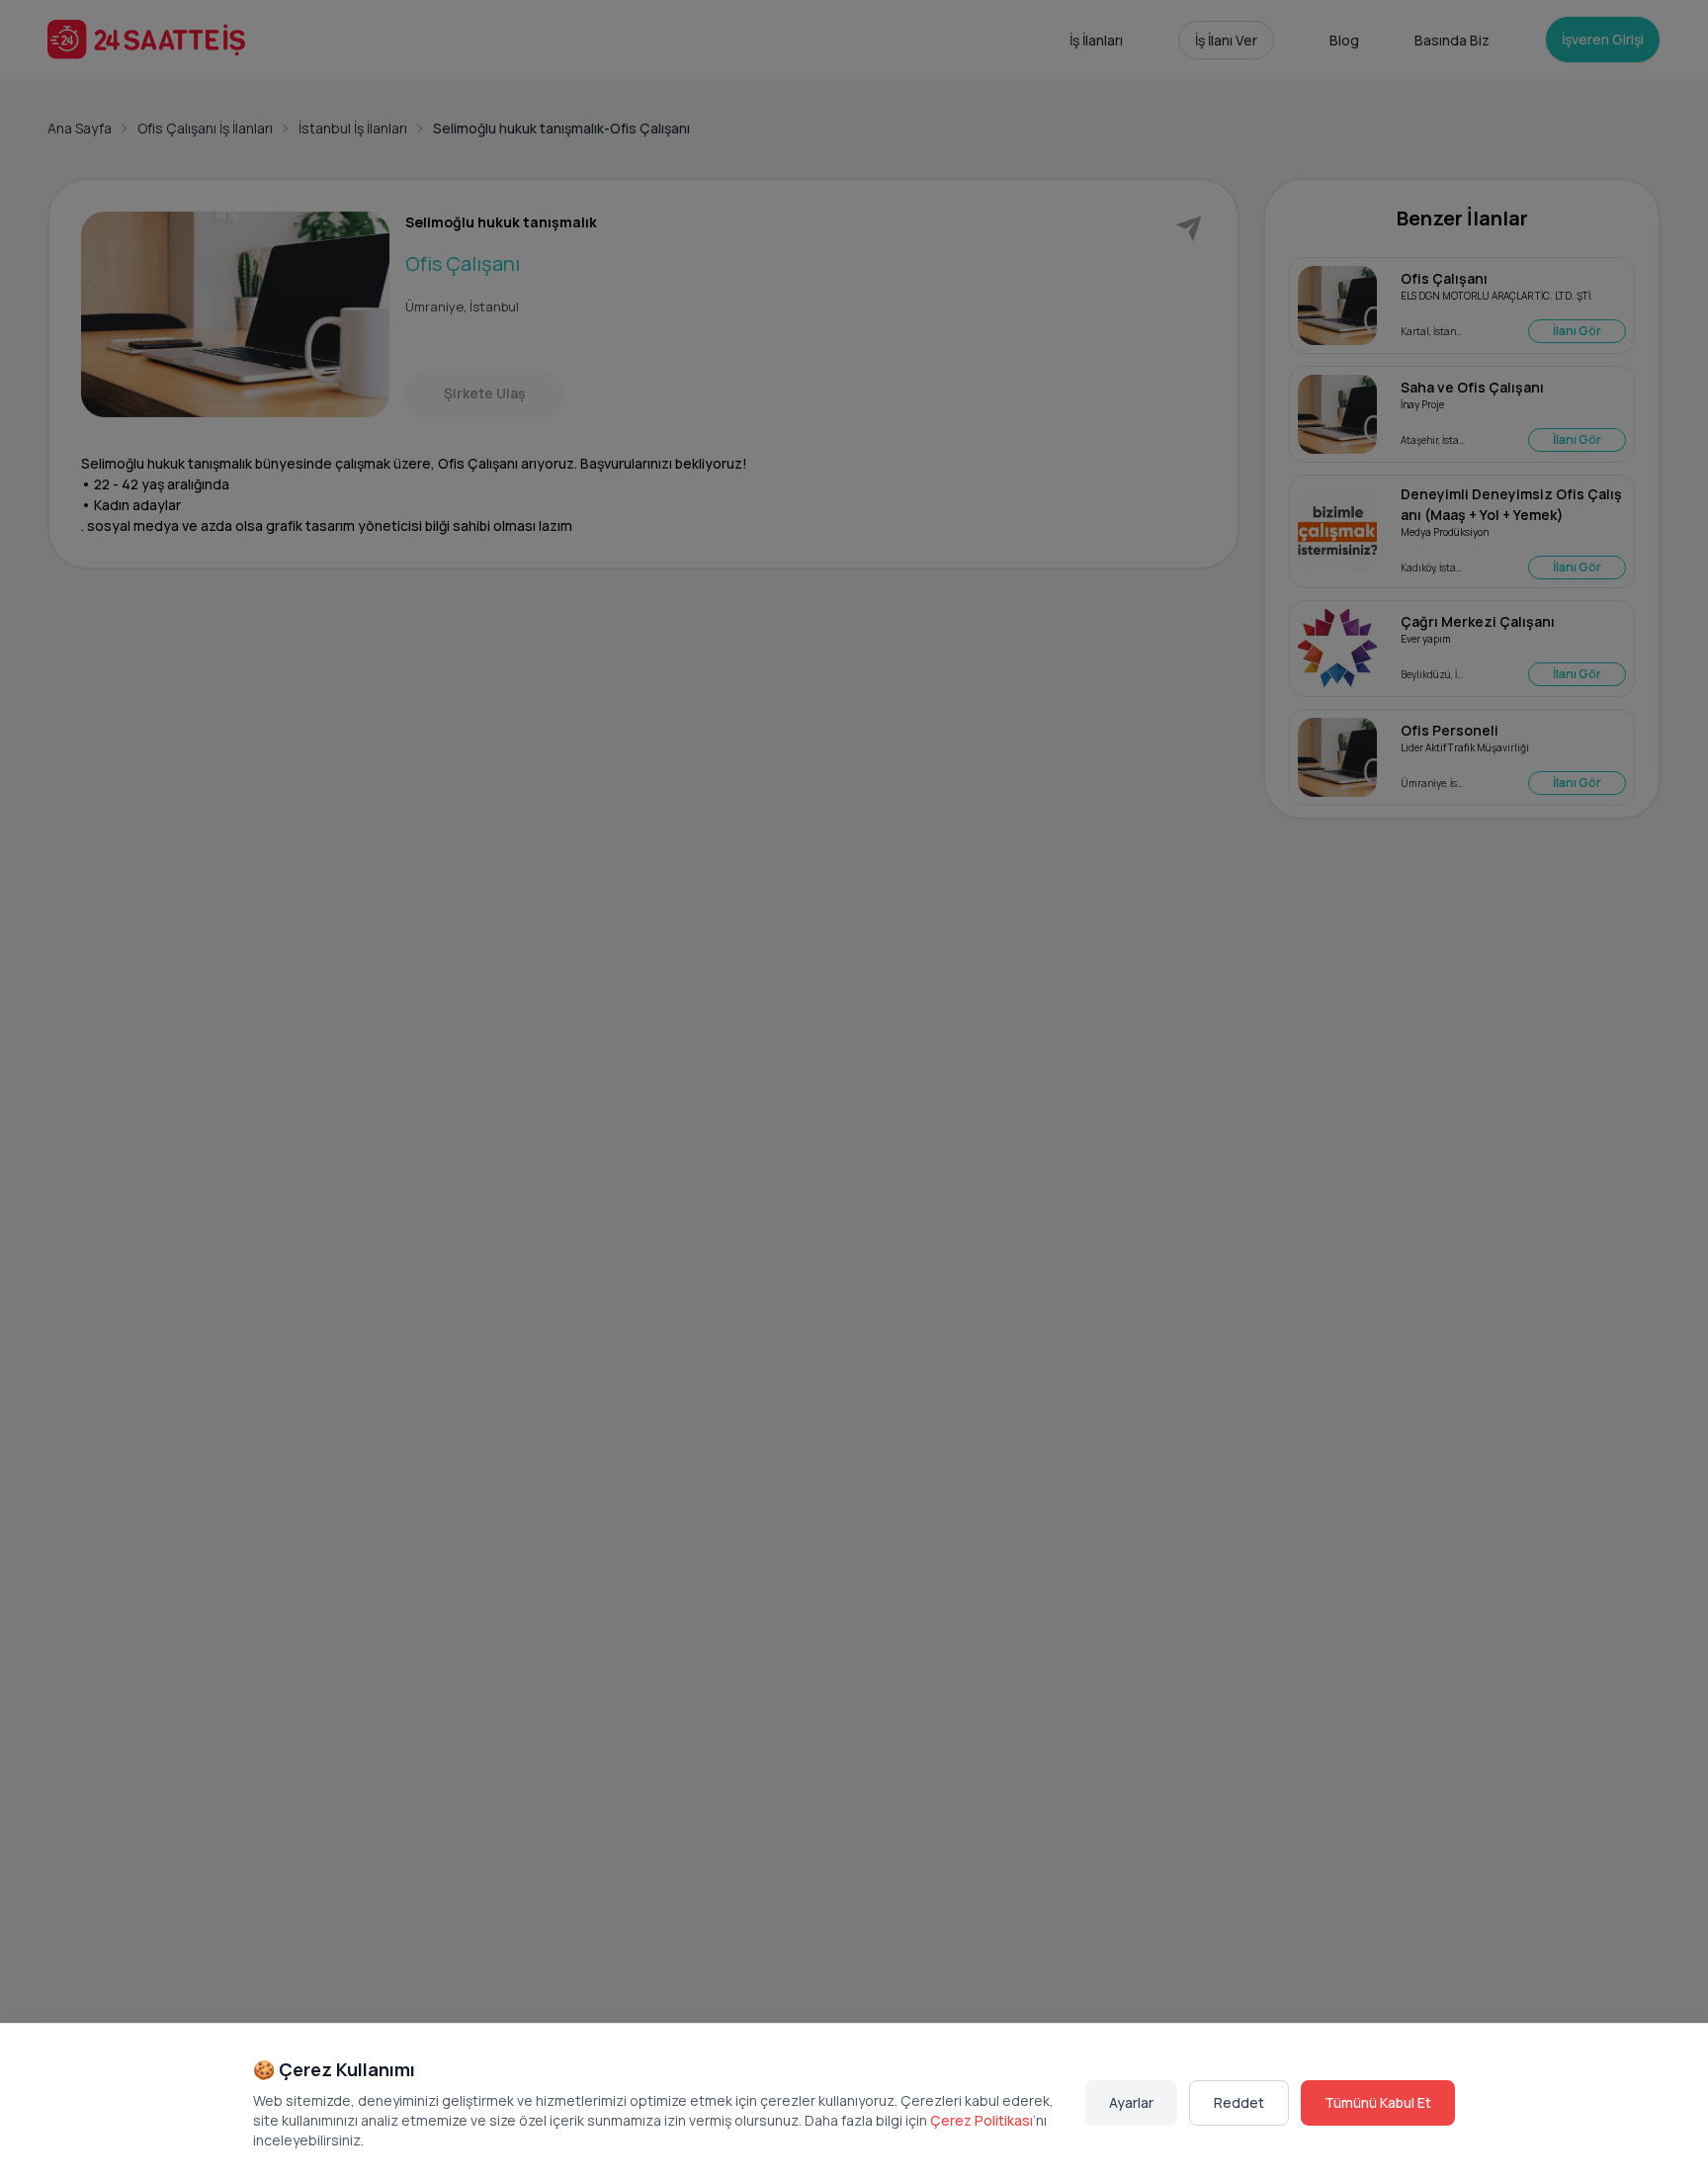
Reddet (1239, 2102)
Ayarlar (1131, 2102)
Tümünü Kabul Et (1378, 2102)
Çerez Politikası (982, 2120)
